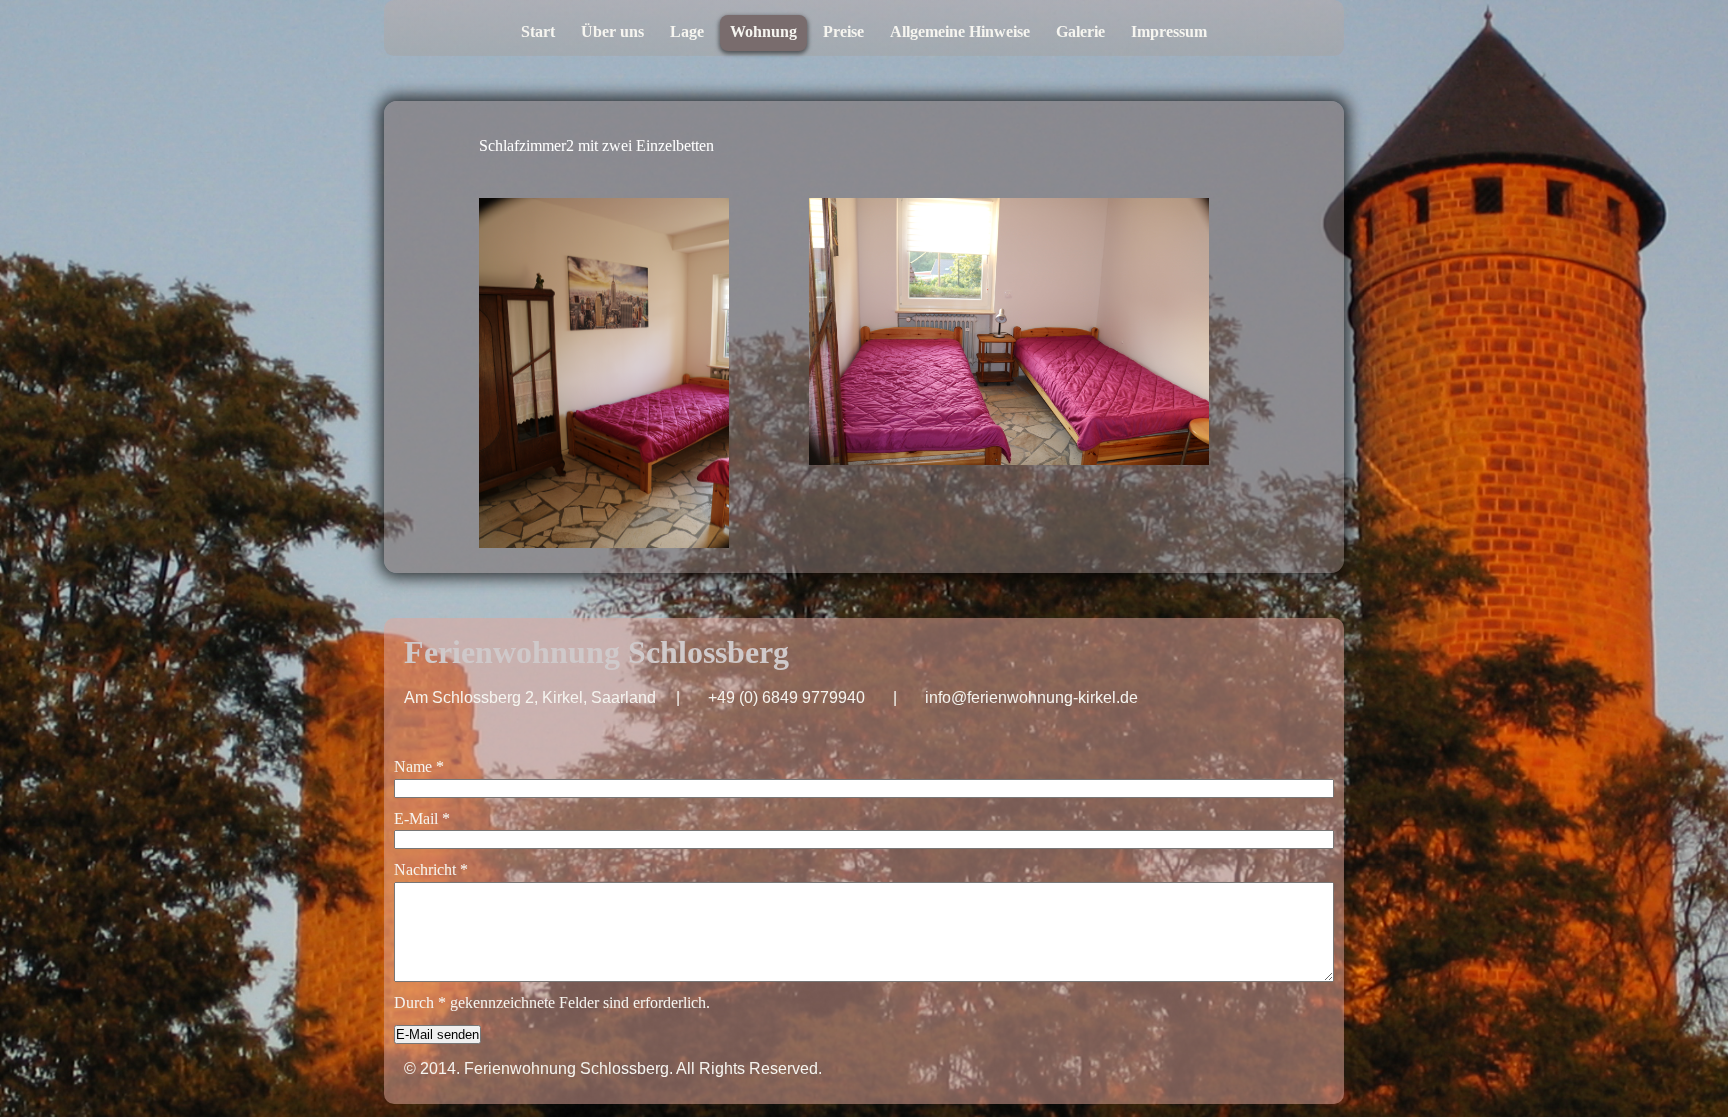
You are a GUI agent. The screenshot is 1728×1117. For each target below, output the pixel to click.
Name (419, 766)
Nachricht (431, 869)
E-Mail (422, 818)
